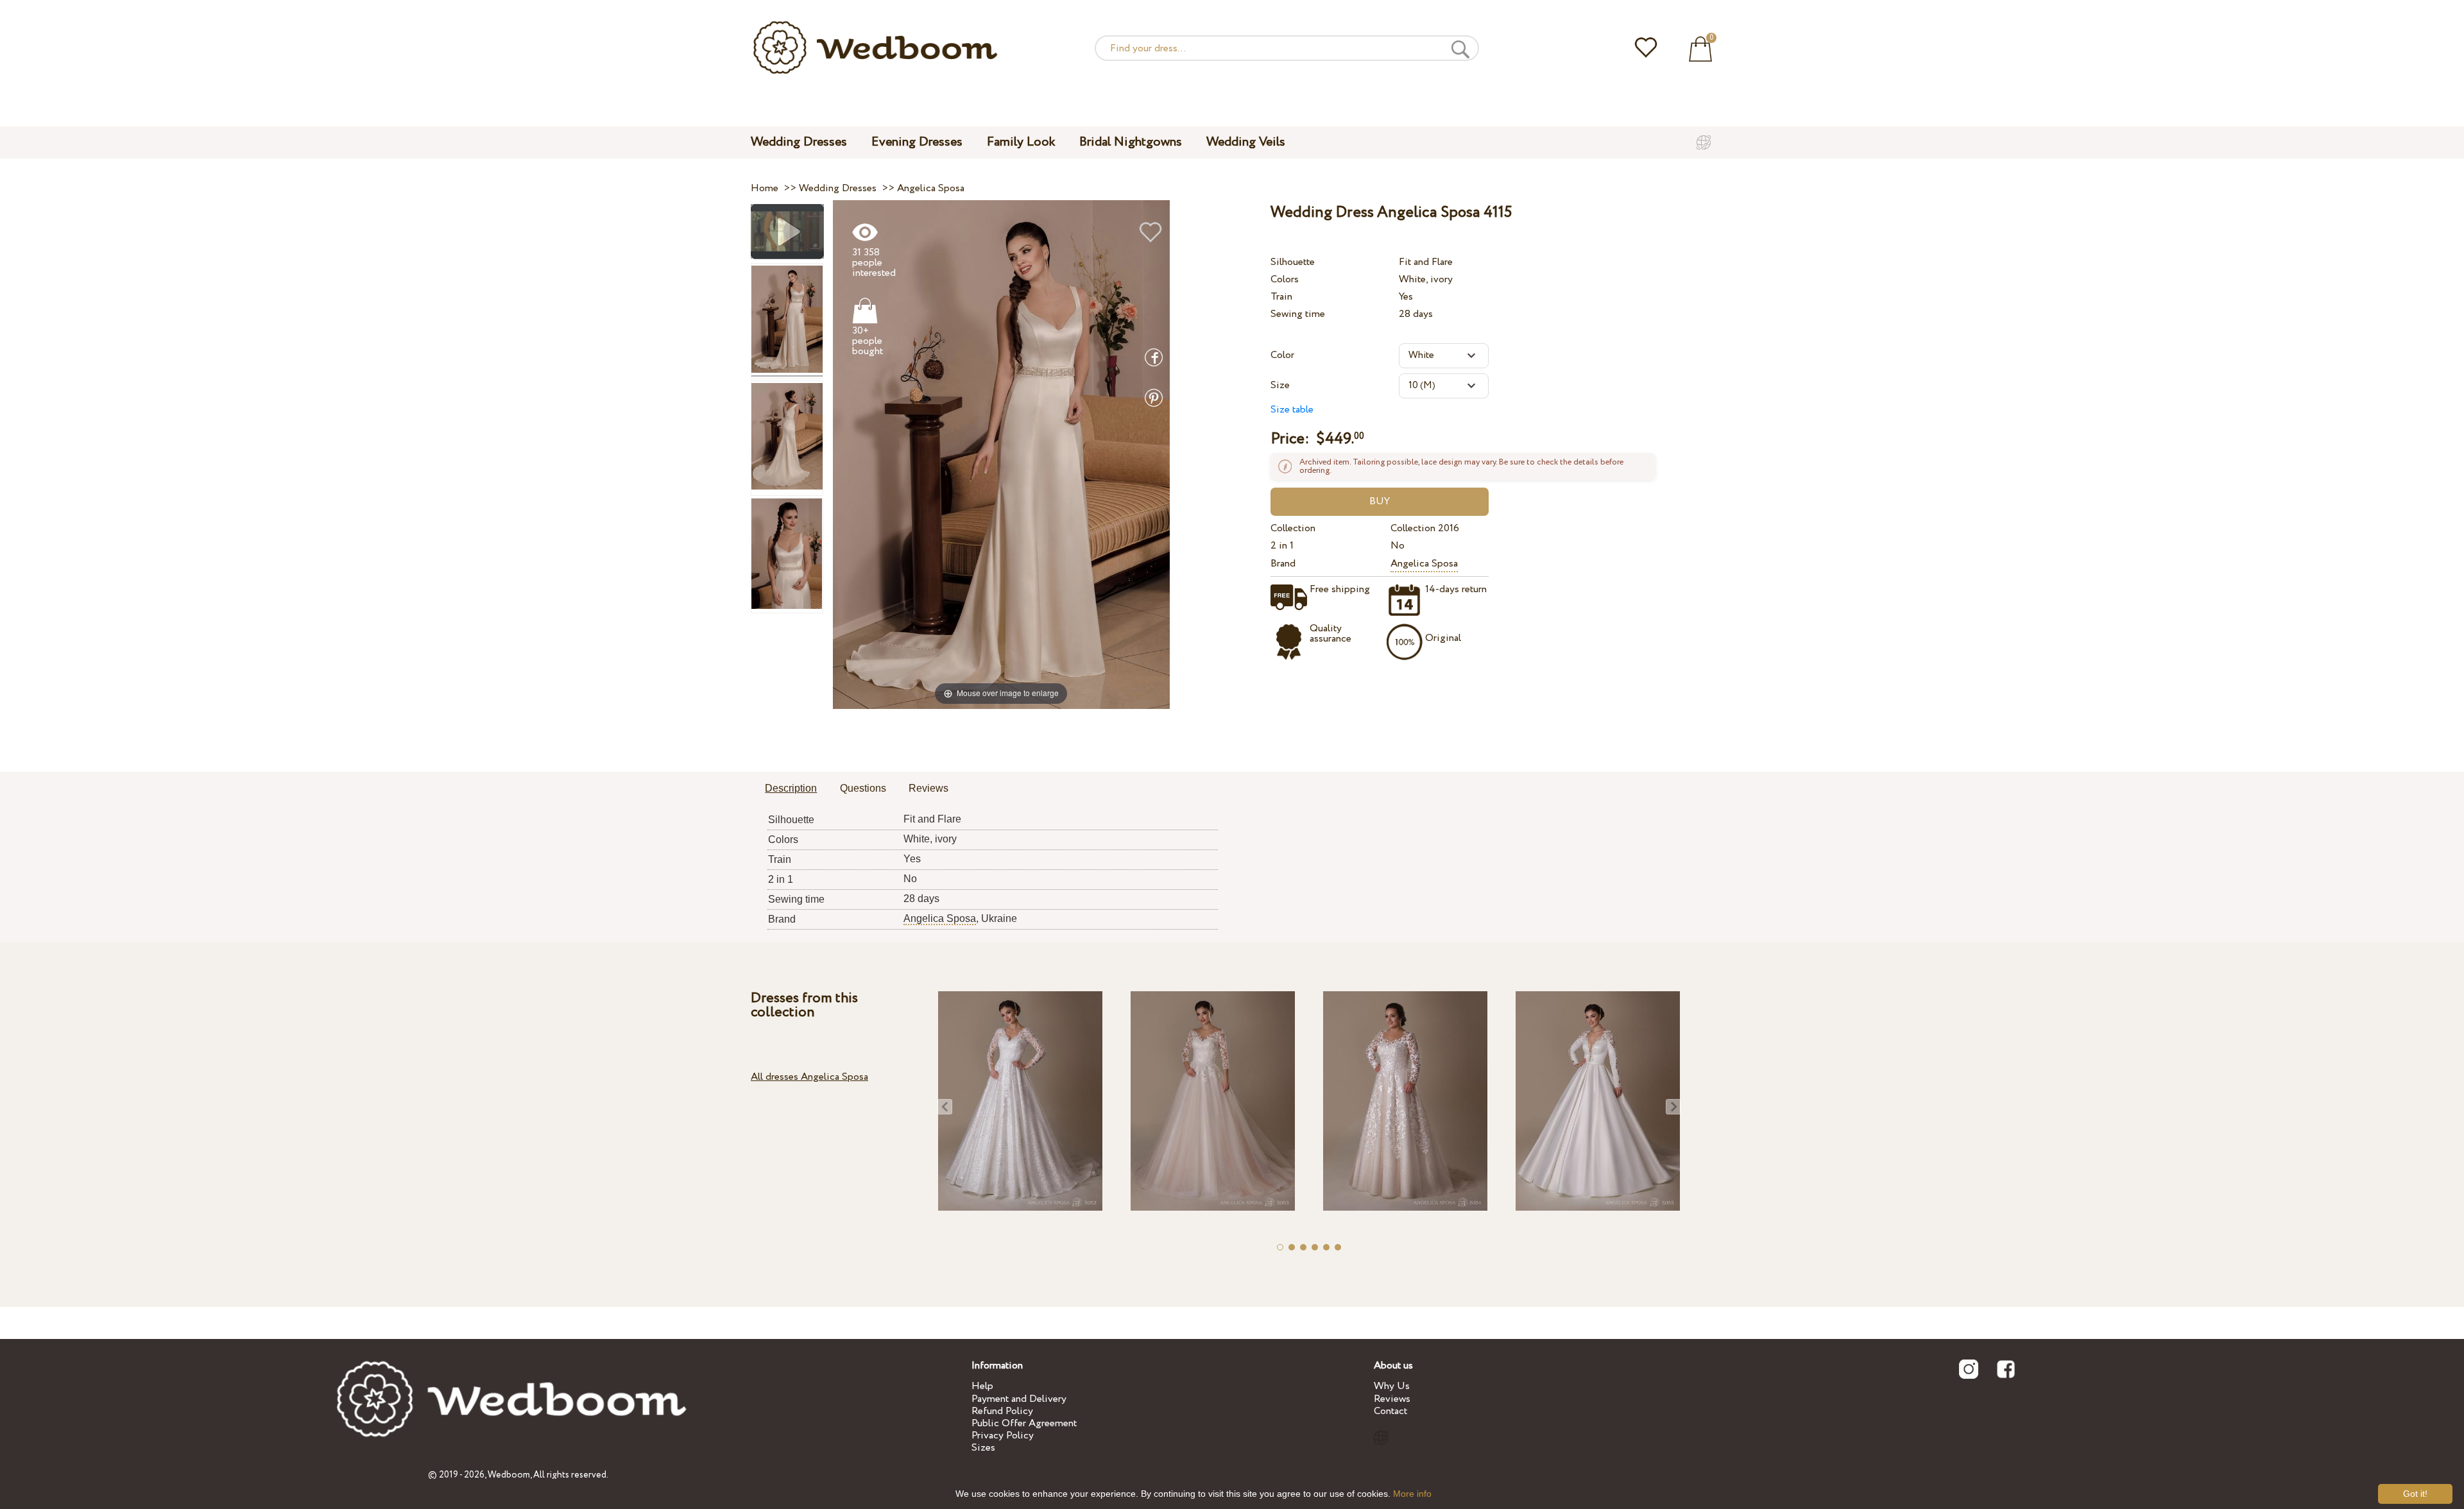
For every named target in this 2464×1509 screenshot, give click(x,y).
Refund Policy (1002, 1411)
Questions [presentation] (863, 788)
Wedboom (509, 1475)
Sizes (983, 1448)
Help (982, 1386)
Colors (1285, 279)
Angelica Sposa (1424, 564)
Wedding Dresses (799, 142)
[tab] (791, 789)
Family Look (1021, 142)
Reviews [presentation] (928, 788)
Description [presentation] (791, 788)
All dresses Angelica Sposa (809, 1077)
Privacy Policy (1003, 1436)
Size (1280, 385)
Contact (1390, 1411)
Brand (1283, 564)
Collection (1293, 528)
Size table (1292, 410)
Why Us (1392, 1386)
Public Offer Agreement (1024, 1423)
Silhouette (1293, 262)
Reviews (1392, 1399)
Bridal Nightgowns (1131, 142)
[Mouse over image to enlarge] (1001, 454)
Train (1281, 297)
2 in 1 (1282, 546)
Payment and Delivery (1019, 1399)
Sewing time (1298, 314)
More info (1412, 1494)
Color (1282, 355)
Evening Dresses (917, 142)
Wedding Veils (1246, 142)
